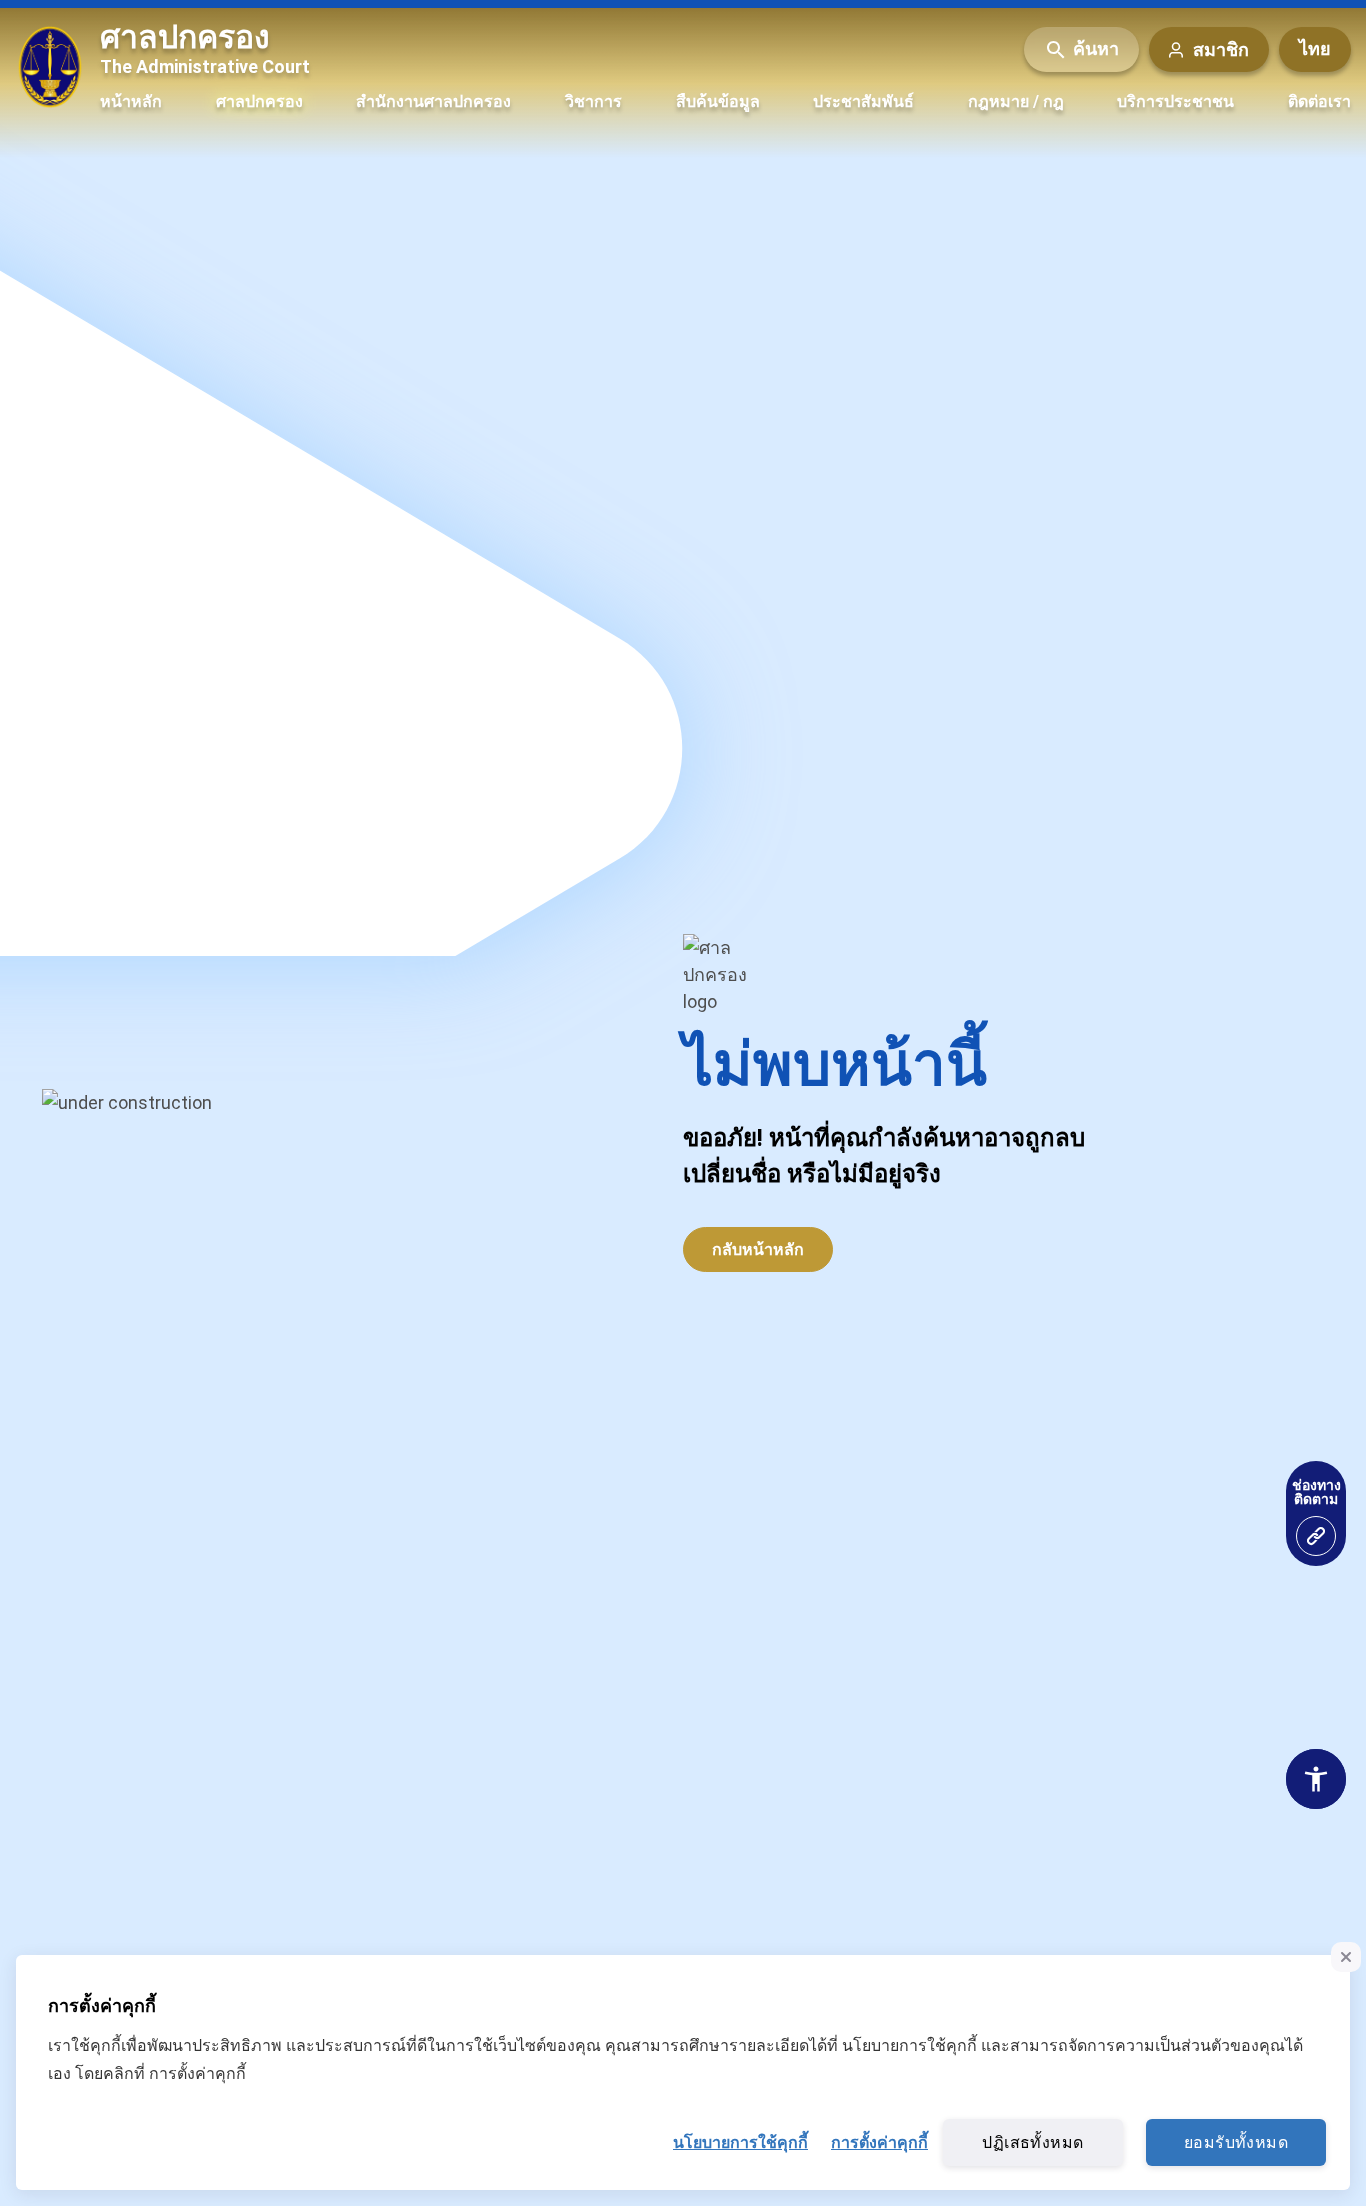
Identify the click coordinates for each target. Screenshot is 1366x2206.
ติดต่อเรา (1319, 101)
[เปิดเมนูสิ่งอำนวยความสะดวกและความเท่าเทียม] (1316, 1536)
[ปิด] (1346, 1957)
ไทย (1315, 49)
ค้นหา (1096, 49)
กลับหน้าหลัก (758, 1249)
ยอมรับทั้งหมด (1236, 2142)
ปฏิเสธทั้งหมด (1032, 2142)
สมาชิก (1221, 49)
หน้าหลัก (131, 101)
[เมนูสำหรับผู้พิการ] (1316, 1779)
